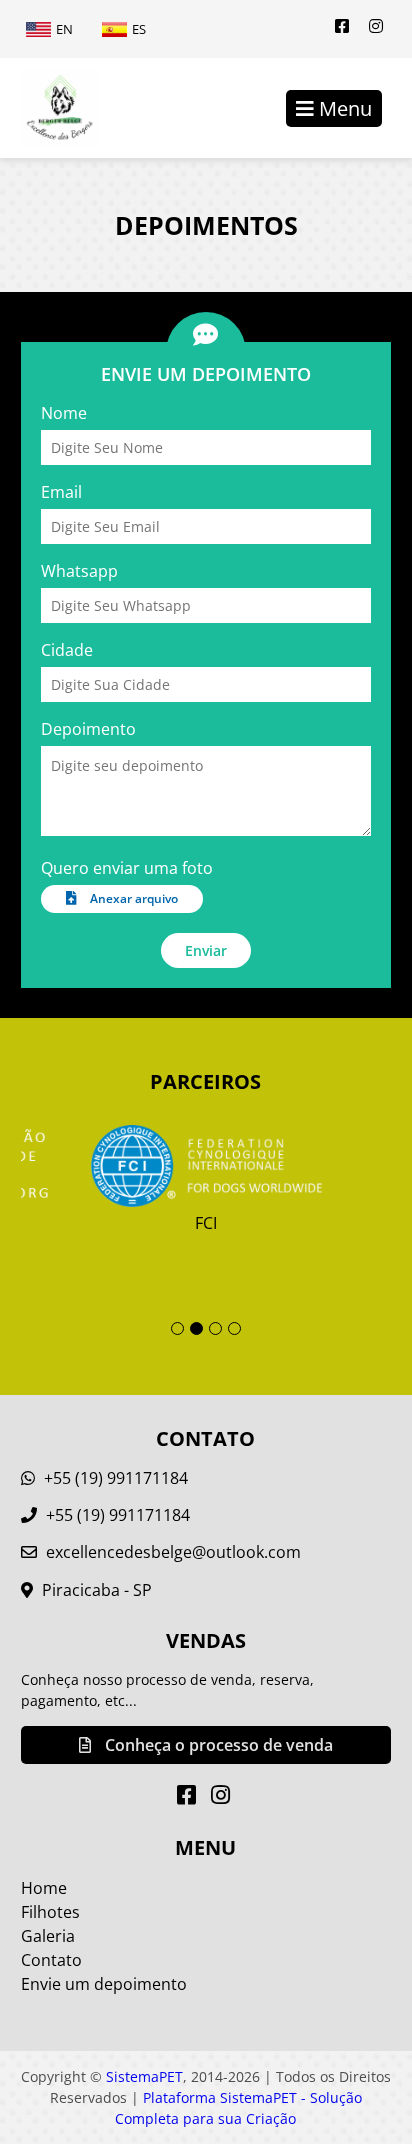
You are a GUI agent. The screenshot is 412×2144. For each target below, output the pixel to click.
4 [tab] (234, 1328)
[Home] (50, 108)
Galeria (48, 1936)
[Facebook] (342, 26)
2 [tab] (196, 1328)
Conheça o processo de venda (217, 1745)
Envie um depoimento (104, 1984)
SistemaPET (144, 2076)
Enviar (206, 950)
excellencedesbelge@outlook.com (173, 1552)
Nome (64, 413)
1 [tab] (177, 1328)
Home (44, 1888)
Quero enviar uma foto (127, 868)
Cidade (67, 650)
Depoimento (88, 729)
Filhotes (50, 1912)
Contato (51, 1960)
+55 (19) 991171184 (114, 1478)
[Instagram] (376, 26)
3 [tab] (215, 1328)
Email (61, 492)
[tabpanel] (206, 1179)
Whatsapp (79, 571)
